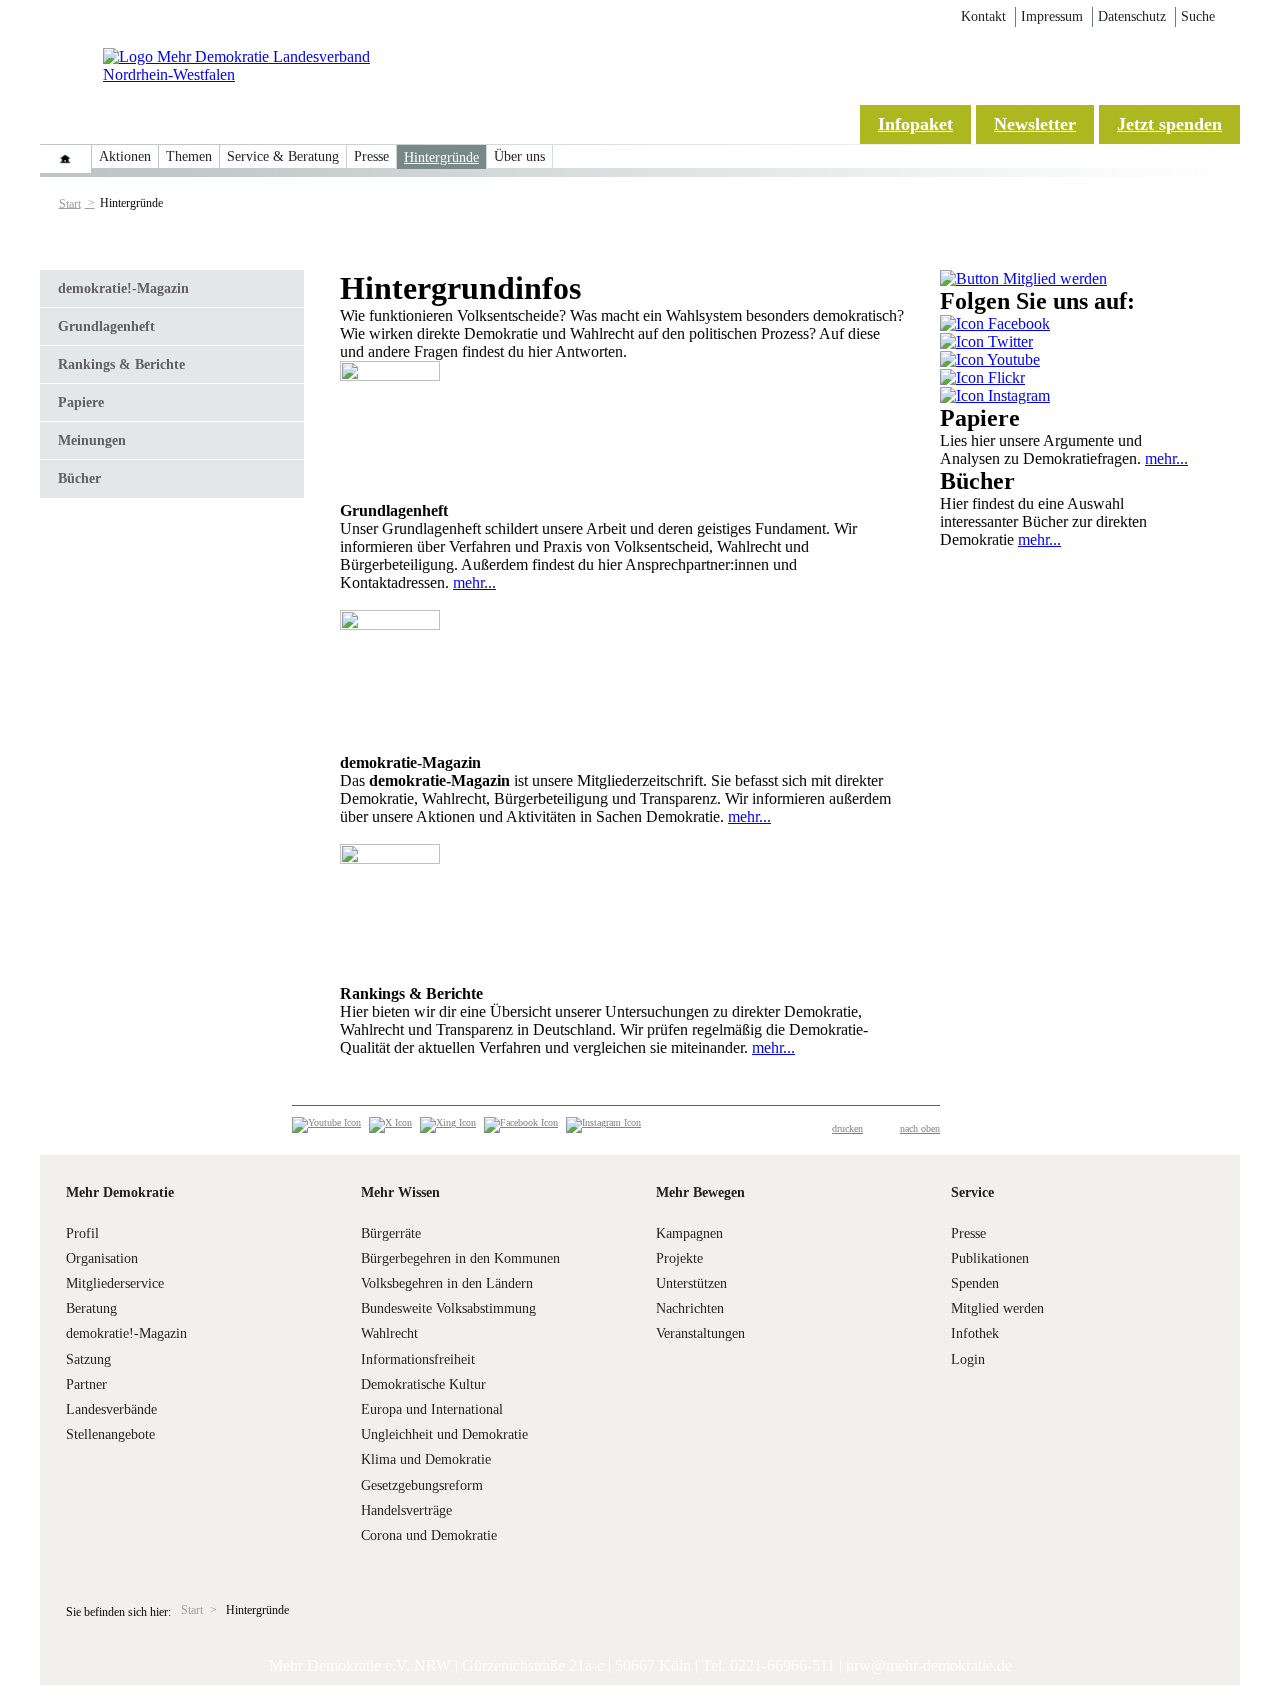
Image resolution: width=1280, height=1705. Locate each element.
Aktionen (125, 156)
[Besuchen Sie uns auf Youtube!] (990, 359)
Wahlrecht (389, 1333)
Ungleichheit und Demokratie (444, 1434)
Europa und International (432, 1409)
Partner (86, 1384)
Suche (1198, 16)
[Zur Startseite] (263, 74)
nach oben (920, 1128)
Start (70, 203)
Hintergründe (441, 157)
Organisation (102, 1258)
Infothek (975, 1333)
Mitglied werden (997, 1308)
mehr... (474, 582)
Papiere (81, 402)
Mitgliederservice (115, 1283)
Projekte (679, 1258)
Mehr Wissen (400, 1192)
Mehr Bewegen (700, 1192)
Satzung (88, 1359)
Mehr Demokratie (120, 1192)
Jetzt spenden (1169, 124)
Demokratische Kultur (423, 1384)
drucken (847, 1128)
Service (972, 1192)
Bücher (79, 478)
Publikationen (990, 1258)
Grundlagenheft (106, 326)
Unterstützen (691, 1283)
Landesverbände (111, 1409)
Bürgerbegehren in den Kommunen (460, 1258)
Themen (189, 156)
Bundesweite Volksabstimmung (448, 1308)
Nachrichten (690, 1308)
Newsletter (1035, 124)
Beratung (91, 1308)
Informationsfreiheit (418, 1359)
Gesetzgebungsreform (422, 1485)
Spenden (975, 1283)
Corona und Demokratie (429, 1535)
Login (968, 1359)
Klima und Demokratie (426, 1459)
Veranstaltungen (700, 1333)
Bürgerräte (391, 1233)
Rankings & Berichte (121, 364)
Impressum (1052, 16)
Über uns (519, 156)
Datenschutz (1132, 16)
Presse (371, 156)
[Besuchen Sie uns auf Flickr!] (982, 377)
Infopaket (915, 124)
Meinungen (92, 440)
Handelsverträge (406, 1510)
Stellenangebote (110, 1434)
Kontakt (983, 16)
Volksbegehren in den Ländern (447, 1283)
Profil (82, 1233)
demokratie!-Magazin (123, 288)
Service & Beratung (283, 156)
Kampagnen (689, 1233)
